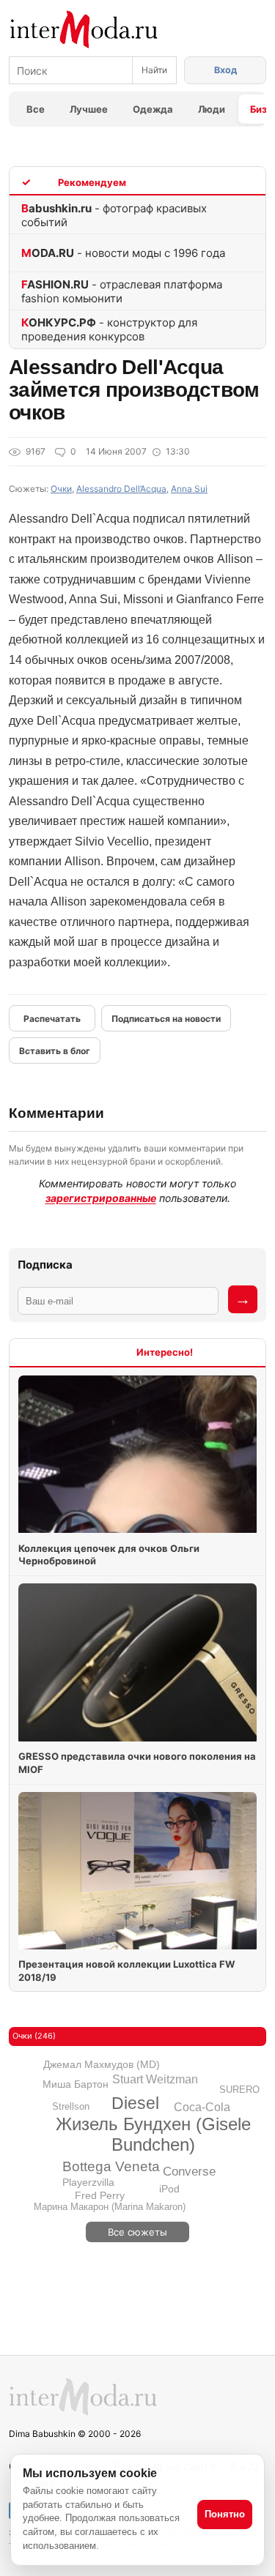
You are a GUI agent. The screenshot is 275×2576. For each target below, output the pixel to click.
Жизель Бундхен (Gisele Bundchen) (153, 2134)
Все (36, 109)
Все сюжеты (137, 2232)
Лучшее (89, 109)
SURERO (239, 2090)
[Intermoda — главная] (84, 30)
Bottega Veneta (111, 2166)
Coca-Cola (202, 2107)
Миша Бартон (76, 2084)
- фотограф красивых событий (114, 215)
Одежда (153, 109)
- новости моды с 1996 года (123, 253)
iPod (169, 2189)
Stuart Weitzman (155, 2079)
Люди (212, 109)
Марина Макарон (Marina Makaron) (110, 2207)
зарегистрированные (101, 1198)
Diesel (135, 2103)
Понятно (225, 2514)
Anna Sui (189, 489)
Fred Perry (100, 2195)
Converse (189, 2172)
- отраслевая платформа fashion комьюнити (122, 291)
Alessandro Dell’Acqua (121, 489)
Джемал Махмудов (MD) (102, 2064)
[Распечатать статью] (52, 1018)
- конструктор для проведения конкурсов (109, 329)
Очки (61, 489)
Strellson (71, 2106)
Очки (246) (34, 2036)
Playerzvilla (88, 2182)
